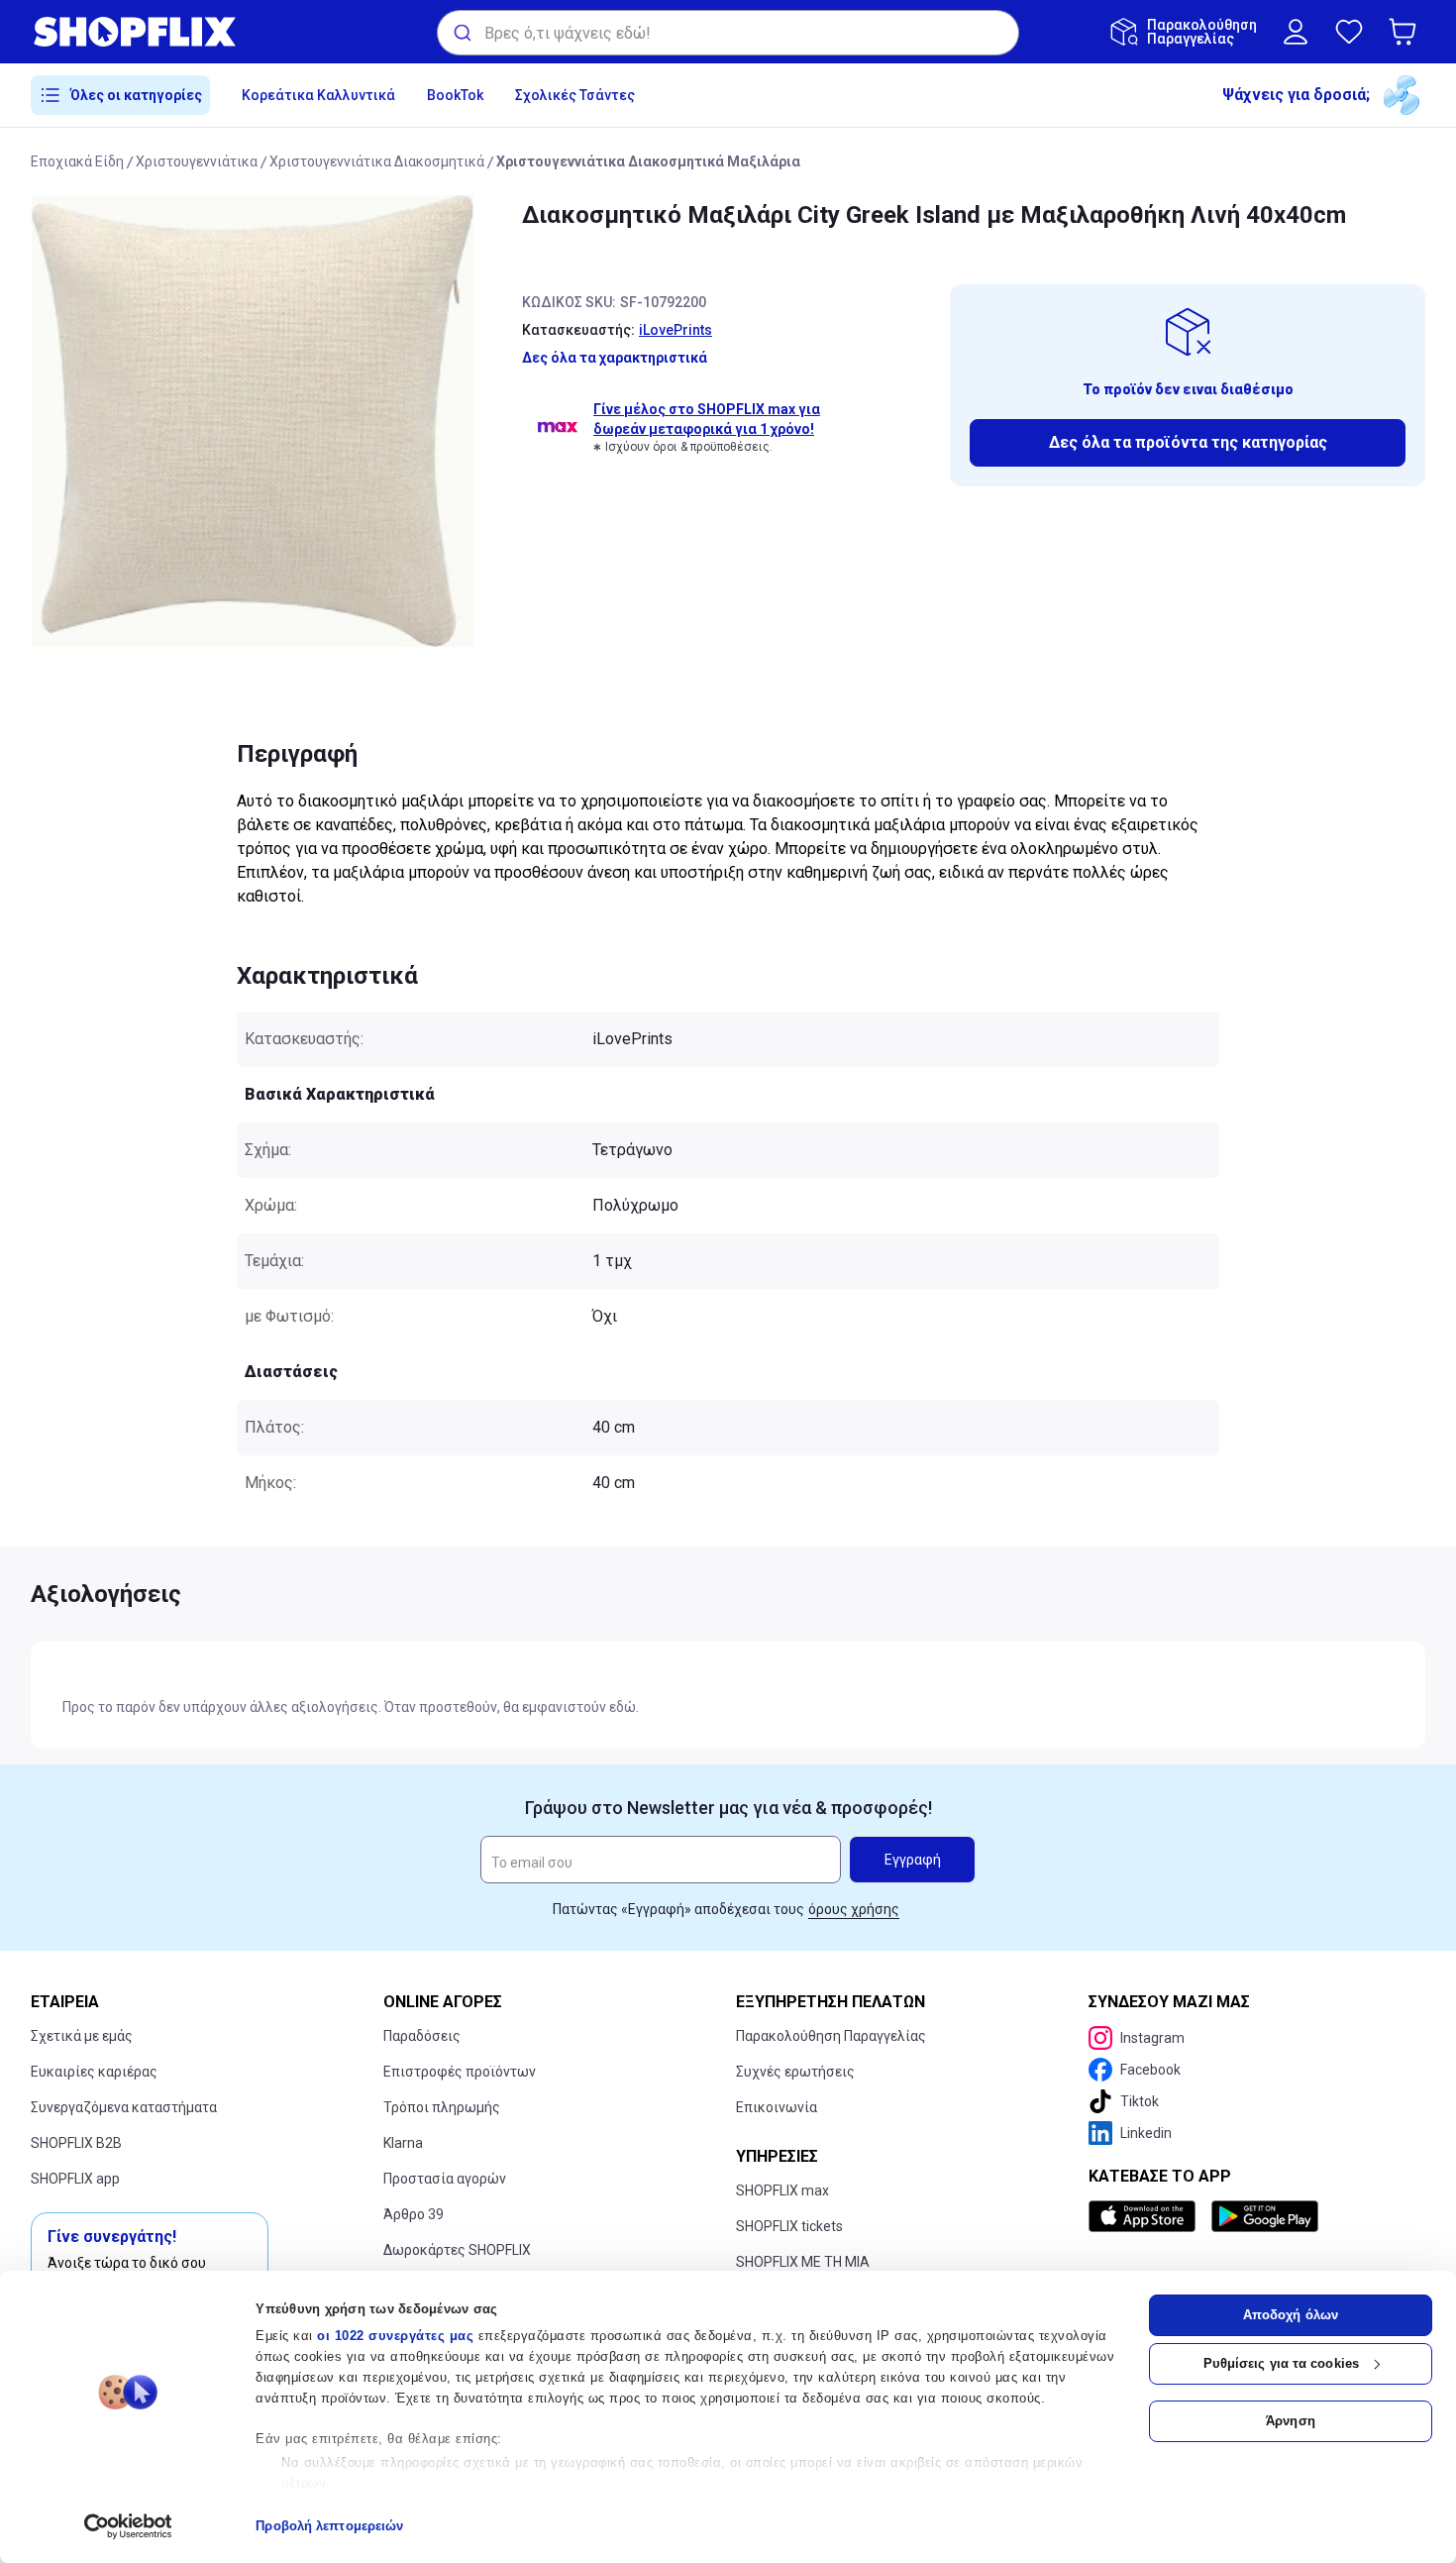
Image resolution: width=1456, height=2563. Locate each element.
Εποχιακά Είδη (77, 161)
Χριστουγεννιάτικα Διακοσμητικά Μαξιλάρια (648, 161)
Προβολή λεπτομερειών (329, 2526)
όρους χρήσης (854, 1909)
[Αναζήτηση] (461, 33)
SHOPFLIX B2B (76, 2143)
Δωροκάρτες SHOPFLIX (457, 2250)
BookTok (455, 95)
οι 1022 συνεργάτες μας (395, 2336)
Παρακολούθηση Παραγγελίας (831, 2036)
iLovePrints (676, 330)
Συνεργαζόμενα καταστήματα (124, 2107)
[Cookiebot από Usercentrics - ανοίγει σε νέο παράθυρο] (128, 2526)
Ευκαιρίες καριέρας (94, 2072)
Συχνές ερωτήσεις (795, 2072)
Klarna (403, 2143)
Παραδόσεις (422, 2036)
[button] (1406, 32)
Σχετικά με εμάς (82, 2036)
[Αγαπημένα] (1349, 32)
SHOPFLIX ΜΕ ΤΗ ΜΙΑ (803, 2262)
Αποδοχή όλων (1291, 2315)
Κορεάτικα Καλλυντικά (318, 95)
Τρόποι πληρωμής (442, 2107)
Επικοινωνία (777, 2107)
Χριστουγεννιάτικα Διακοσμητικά (377, 161)
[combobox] (728, 33)
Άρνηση (1291, 2421)
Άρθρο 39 (414, 2214)
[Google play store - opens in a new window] (1265, 2216)
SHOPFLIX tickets (789, 2226)
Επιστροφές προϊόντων (460, 2072)
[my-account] (1296, 32)
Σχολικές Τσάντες (575, 95)
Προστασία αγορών (445, 2179)
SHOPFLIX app (75, 2179)
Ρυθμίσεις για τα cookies (1281, 2363)
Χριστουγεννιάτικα (197, 161)
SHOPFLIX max (782, 2190)
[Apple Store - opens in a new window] (1146, 2216)
